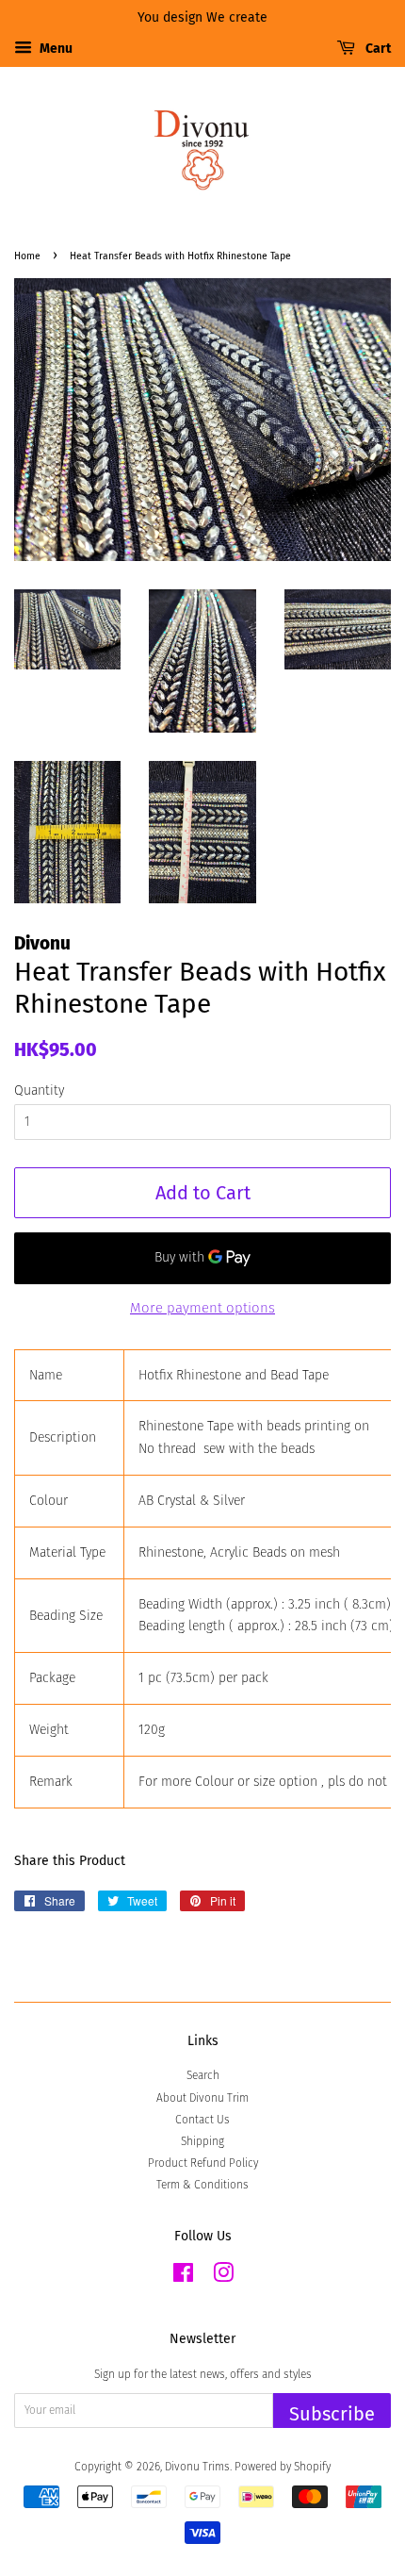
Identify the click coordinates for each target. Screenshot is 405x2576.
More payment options (202, 1308)
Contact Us (202, 2120)
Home (27, 256)
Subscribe (332, 2414)
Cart (377, 49)
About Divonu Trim (202, 2098)
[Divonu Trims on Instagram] (223, 2277)
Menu (55, 49)
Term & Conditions (202, 2185)
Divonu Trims (197, 2467)
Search (203, 2075)
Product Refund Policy (203, 2163)
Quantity (39, 1090)
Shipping (202, 2141)
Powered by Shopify (283, 2467)
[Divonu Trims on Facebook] (183, 2277)
